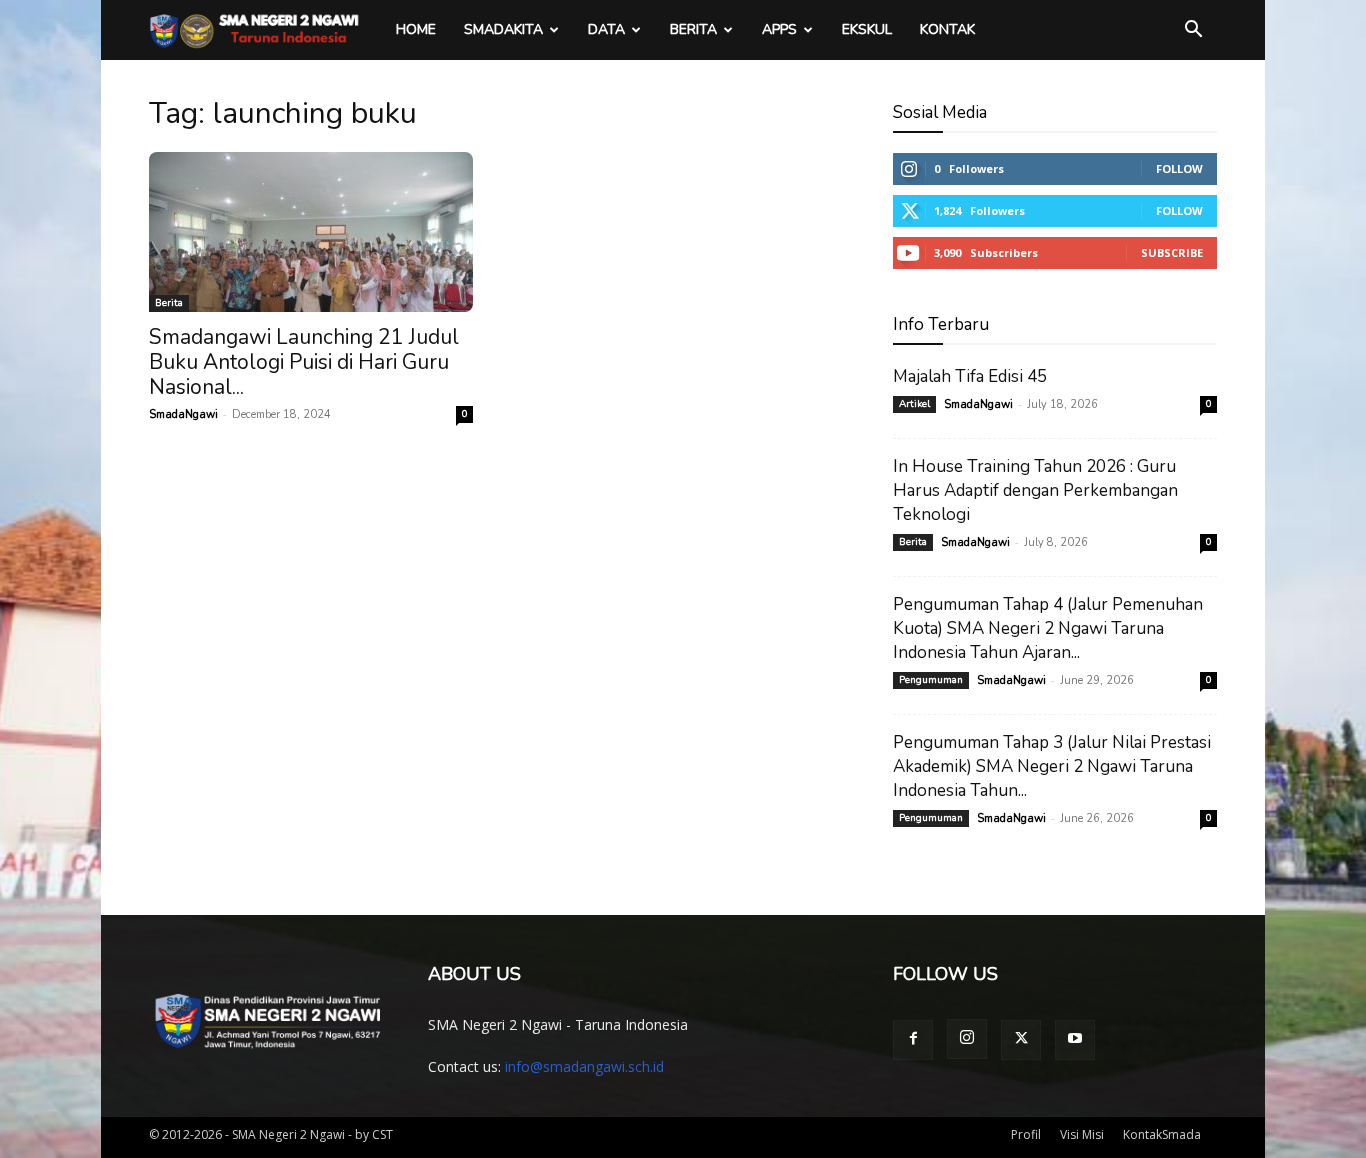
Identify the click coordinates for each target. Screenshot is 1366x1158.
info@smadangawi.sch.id (584, 1066)
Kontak (947, 29)
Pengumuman (931, 680)
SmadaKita (503, 29)
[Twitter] (1021, 1040)
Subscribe (1172, 252)
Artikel (914, 404)
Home (416, 29)
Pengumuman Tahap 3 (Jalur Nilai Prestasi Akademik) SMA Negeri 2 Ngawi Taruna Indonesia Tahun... (1052, 766)
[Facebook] (913, 1040)
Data (606, 29)
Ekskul (867, 29)
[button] (1193, 31)
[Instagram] (967, 1039)
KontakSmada (1162, 1134)
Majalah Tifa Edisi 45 (970, 376)
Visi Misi (1082, 1134)
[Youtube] (1075, 1040)
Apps (779, 29)
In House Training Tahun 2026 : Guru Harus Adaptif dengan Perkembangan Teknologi (1035, 490)
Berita (693, 29)
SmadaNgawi (183, 414)
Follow (1179, 168)
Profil (1026, 1134)
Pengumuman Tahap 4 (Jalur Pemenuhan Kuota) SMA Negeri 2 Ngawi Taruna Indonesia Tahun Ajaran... (1048, 628)
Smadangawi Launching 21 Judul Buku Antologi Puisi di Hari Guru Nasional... (304, 362)
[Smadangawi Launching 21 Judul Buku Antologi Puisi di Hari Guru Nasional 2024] (311, 232)
